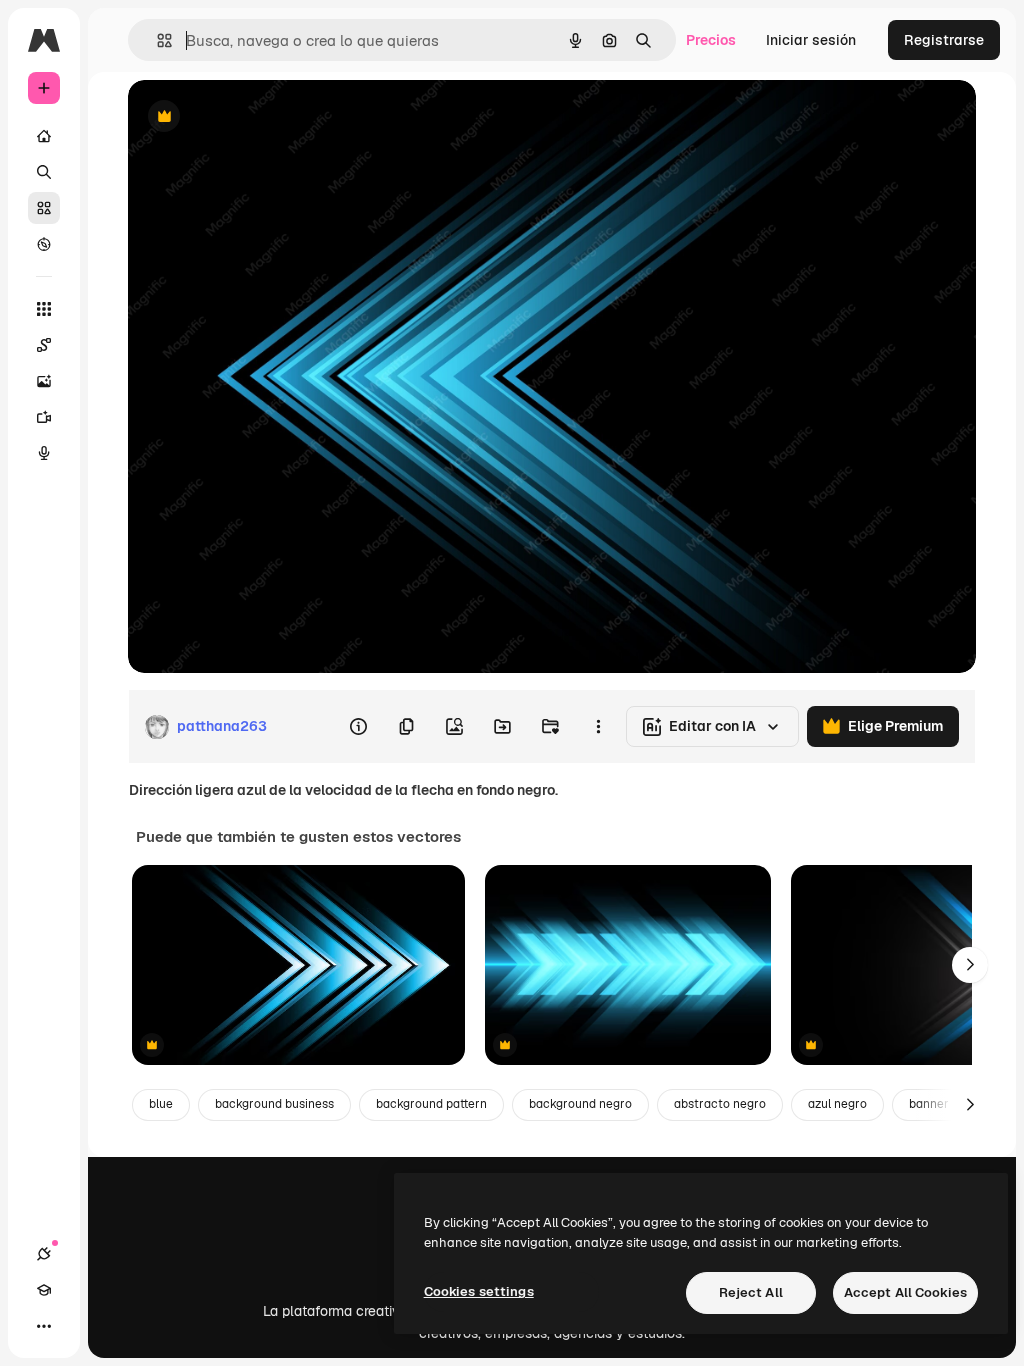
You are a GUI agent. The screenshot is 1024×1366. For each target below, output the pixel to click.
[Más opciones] (598, 727)
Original (256, 117)
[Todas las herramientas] (44, 309)
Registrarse (944, 40)
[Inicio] (44, 136)
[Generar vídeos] (44, 417)
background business (274, 1104)
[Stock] (44, 208)
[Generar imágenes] (44, 381)
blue (161, 1104)
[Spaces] (44, 345)
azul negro (837, 1104)
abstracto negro (720, 1104)
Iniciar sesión (811, 40)
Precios (711, 40)
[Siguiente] (970, 965)
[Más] (44, 1326)
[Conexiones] (44, 1254)
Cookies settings (479, 1291)
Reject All (751, 1292)
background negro (580, 1104)
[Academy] (44, 1290)
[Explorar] (44, 244)
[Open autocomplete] (156, 40)
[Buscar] (44, 172)
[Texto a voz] (44, 453)
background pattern (431, 1104)
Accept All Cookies (905, 1292)
